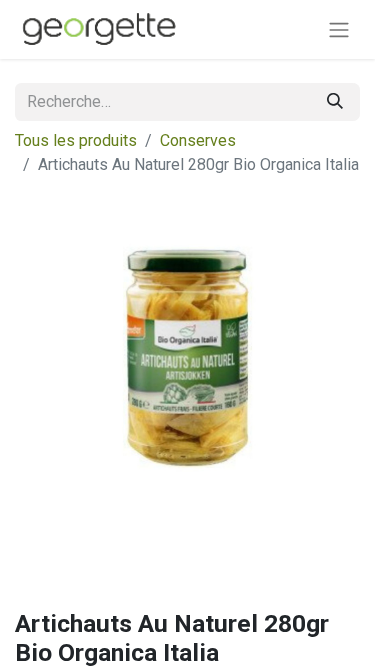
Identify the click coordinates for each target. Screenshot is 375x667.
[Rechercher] (335, 102)
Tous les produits (76, 140)
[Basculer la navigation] (339, 29)
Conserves (198, 140)
